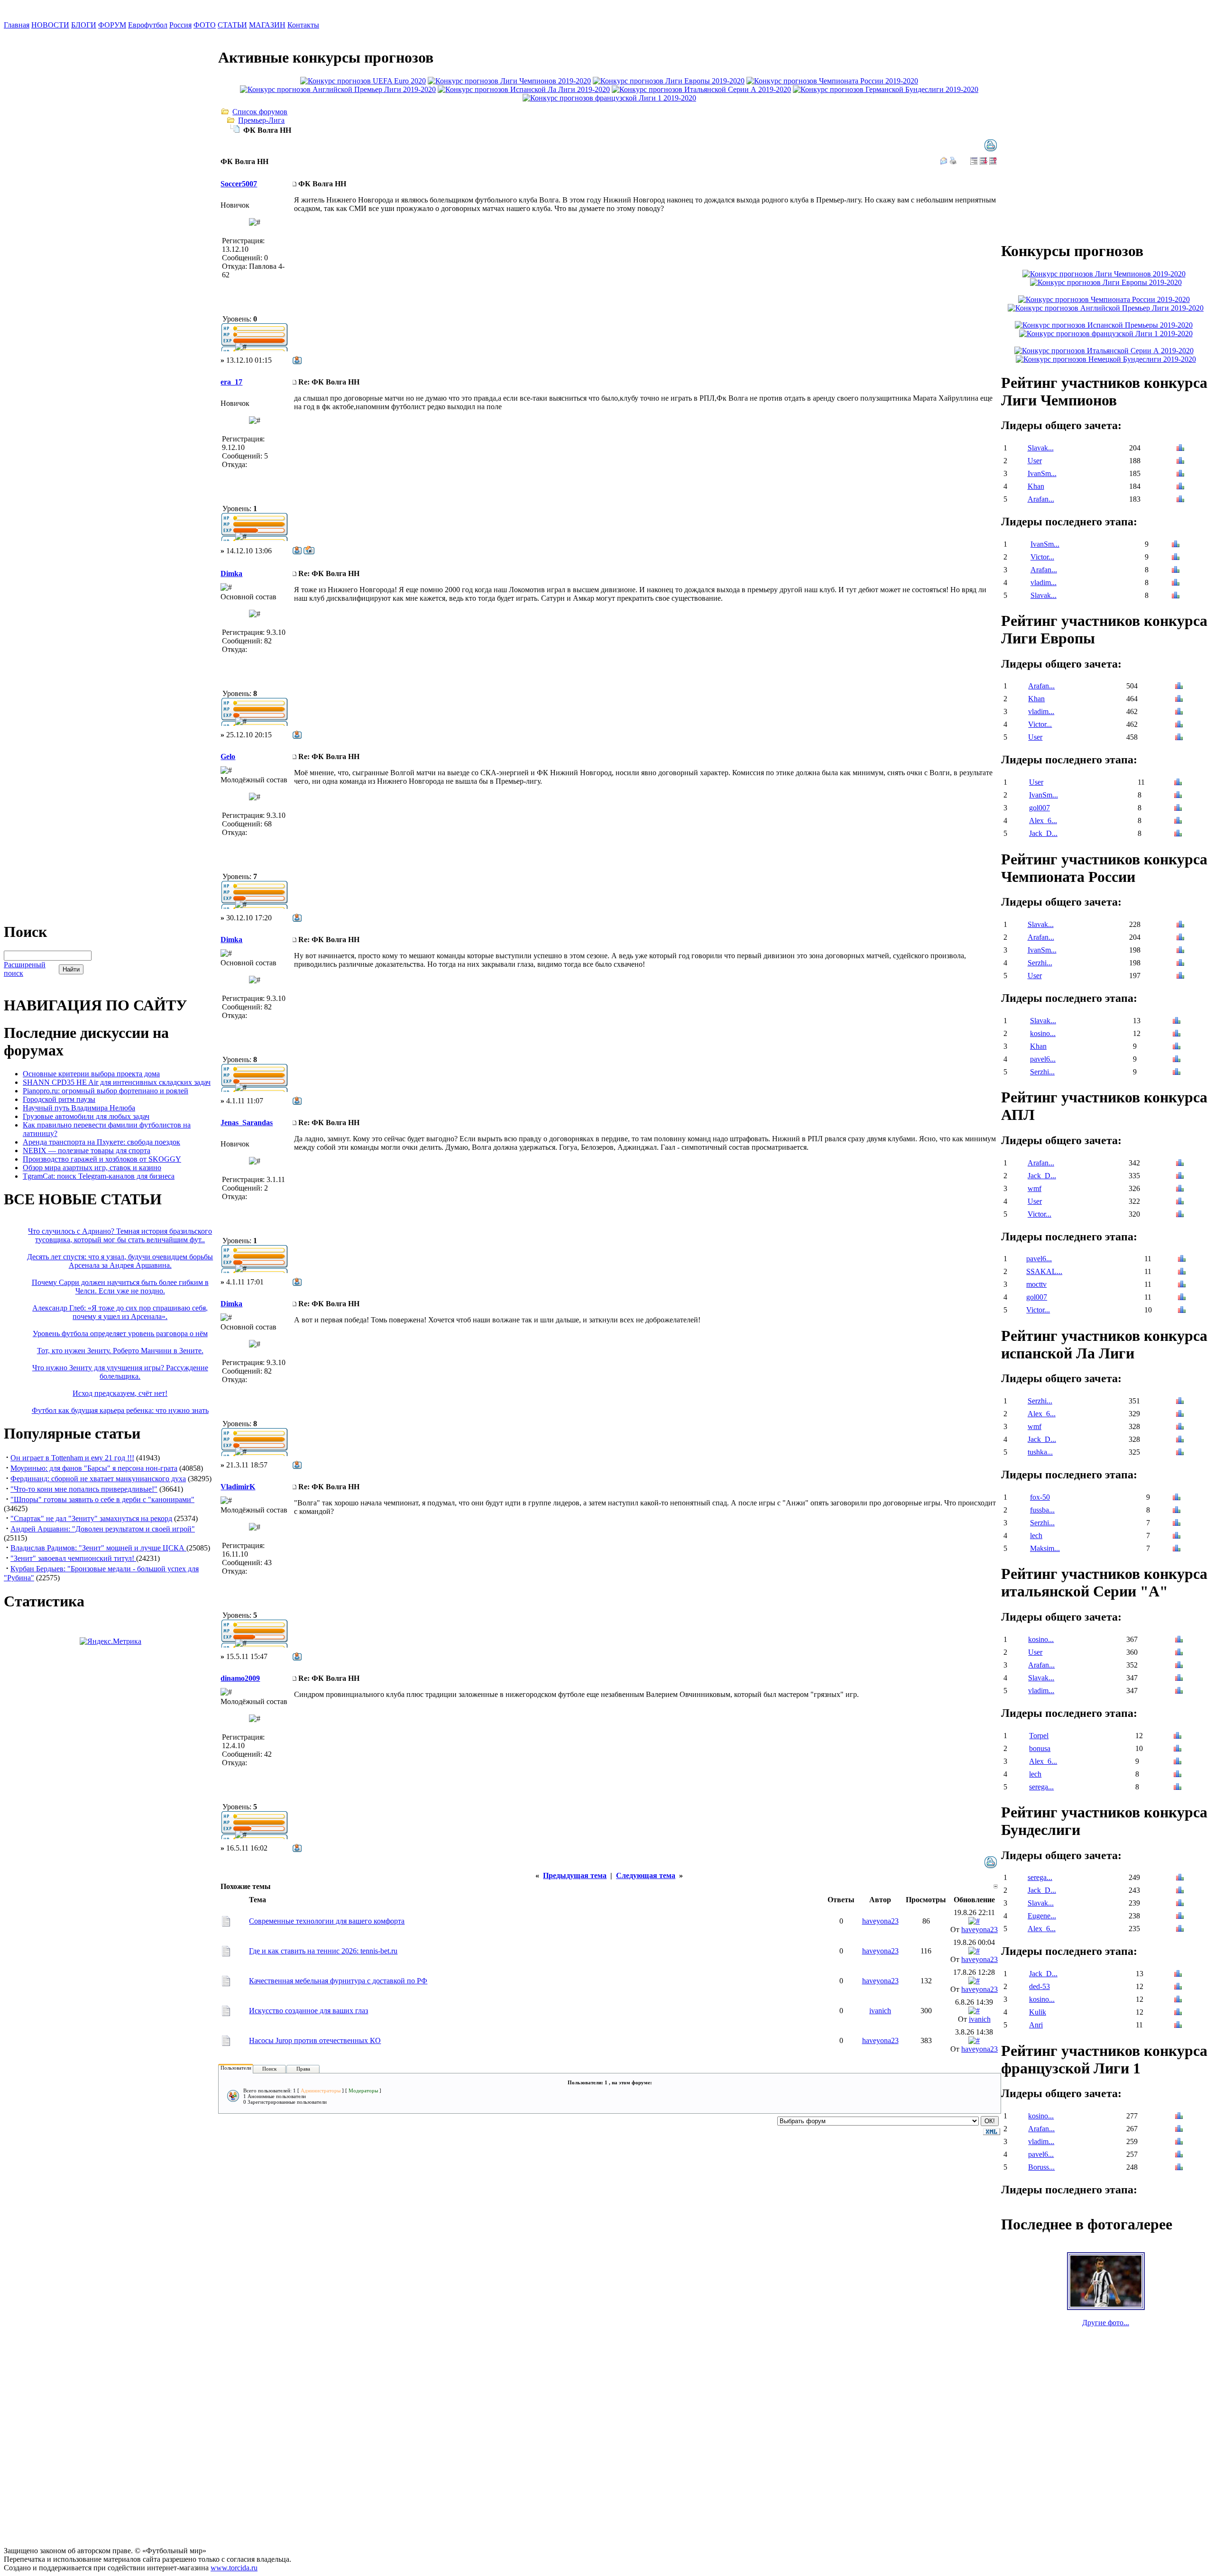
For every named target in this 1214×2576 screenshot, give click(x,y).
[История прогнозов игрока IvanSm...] (1180, 474)
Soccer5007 (239, 184)
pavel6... (1043, 1059)
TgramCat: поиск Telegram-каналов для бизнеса (99, 1176)
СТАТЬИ (232, 25)
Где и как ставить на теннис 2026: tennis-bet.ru (323, 1951)
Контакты (303, 25)
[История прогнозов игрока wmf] (1180, 1189)
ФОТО (205, 25)
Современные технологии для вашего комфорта (327, 1921)
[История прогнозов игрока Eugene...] (1180, 1917)
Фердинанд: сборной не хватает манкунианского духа (98, 1479)
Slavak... (1041, 448)
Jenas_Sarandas (247, 1123)
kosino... (1043, 1033)
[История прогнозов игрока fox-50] (1177, 1498)
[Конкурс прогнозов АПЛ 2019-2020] (338, 89)
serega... (1041, 1787)
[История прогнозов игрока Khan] (1180, 487)
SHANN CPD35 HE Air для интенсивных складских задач (117, 1082)
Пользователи (236, 2068)
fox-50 (1040, 1497)
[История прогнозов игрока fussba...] (1177, 1511)
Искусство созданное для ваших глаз (308, 2011)
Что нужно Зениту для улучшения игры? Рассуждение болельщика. (120, 1372)
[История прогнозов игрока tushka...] (1180, 1453)
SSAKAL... (1044, 1271)
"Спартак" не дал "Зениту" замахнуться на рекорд (91, 1518)
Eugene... (1042, 1916)
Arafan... (1041, 499)
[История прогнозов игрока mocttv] (1182, 1285)
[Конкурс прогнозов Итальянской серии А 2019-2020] (701, 89)
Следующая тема (646, 1875)
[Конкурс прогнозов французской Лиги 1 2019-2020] (609, 98)
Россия (180, 25)
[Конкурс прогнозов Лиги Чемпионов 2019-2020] (509, 81)
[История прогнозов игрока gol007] (1178, 809)
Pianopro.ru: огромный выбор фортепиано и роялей (106, 1091)
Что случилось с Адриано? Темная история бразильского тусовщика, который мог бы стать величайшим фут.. (120, 1235)
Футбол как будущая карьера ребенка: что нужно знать (120, 1410)
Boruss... (1041, 2167)
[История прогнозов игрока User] (1180, 462)
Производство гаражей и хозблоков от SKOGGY (102, 1159)
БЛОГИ (84, 25)
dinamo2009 (240, 1678)
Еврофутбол (148, 25)
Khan (1036, 486)
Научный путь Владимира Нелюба (79, 1108)
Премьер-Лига (261, 120)
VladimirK (238, 1487)
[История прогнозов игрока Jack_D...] (1178, 834)
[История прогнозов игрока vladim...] (1176, 583)
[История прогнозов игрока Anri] (1178, 2026)
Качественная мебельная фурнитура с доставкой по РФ (338, 1981)
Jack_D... (1043, 833)
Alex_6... (1043, 820)
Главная (17, 25)
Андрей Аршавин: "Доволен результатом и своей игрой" (103, 1529)
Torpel (1039, 1736)
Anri (1036, 2025)
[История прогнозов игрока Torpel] (1177, 1737)
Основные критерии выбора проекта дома (91, 1074)
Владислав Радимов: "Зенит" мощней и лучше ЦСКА (98, 1548)
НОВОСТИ (50, 25)
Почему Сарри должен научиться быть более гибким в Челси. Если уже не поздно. (120, 1287)
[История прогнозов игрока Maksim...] (1177, 1549)
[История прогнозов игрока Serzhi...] (1180, 964)
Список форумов (260, 112)
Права (303, 2069)
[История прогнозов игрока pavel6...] (1177, 1060)
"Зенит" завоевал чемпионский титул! (73, 1558)
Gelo (228, 756)
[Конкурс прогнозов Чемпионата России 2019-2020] (832, 81)
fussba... (1042, 1510)
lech (1036, 1536)
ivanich (880, 2011)
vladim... (1044, 582)
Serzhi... (1040, 963)
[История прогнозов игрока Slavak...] (1180, 449)
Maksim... (1045, 1548)
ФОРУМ (112, 25)
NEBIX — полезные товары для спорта (87, 1150)
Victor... (1042, 557)
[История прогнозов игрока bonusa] (1177, 1749)
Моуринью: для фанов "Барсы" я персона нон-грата (94, 1468)
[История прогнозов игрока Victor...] (1176, 558)
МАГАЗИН (267, 25)
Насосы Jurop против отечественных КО (315, 2040)
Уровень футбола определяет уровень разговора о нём (120, 1334)
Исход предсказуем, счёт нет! (120, 1393)
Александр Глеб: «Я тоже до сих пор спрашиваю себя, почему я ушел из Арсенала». (120, 1312)
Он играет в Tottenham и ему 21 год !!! (72, 1458)
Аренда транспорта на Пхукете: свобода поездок (101, 1142)
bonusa (1040, 1748)
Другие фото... (1106, 2323)
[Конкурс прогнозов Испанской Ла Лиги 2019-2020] (524, 89)
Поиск (269, 2069)
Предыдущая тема (575, 1875)
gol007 (1039, 808)
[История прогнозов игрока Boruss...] (1179, 2168)
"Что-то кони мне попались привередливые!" (84, 1489)
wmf (1035, 1188)
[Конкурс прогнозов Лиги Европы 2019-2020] (669, 81)
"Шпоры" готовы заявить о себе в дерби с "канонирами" (102, 1499)
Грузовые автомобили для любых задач (86, 1116)
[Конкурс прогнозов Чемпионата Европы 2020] (363, 81)
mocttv (1036, 1284)
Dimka (231, 573)
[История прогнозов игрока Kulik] (1178, 2013)
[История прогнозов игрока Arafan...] (1180, 500)
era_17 (231, 382)
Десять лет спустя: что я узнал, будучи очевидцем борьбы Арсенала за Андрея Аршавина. (120, 1261)
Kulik (1038, 2012)
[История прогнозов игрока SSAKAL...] (1182, 1272)
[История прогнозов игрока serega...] (1177, 1788)
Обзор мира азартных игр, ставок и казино (92, 1168)
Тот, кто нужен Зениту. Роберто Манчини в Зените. (120, 1351)
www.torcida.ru (234, 2568)
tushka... (1040, 1452)
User (1035, 461)
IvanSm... (1042, 473)
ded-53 (1039, 1986)
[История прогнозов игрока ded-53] (1178, 1987)
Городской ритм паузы (59, 1099)
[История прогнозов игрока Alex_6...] (1178, 821)
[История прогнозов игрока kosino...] (1177, 1034)
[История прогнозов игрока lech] (1177, 1536)
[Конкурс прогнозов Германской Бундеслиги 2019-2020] (886, 89)
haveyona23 (880, 1921)
